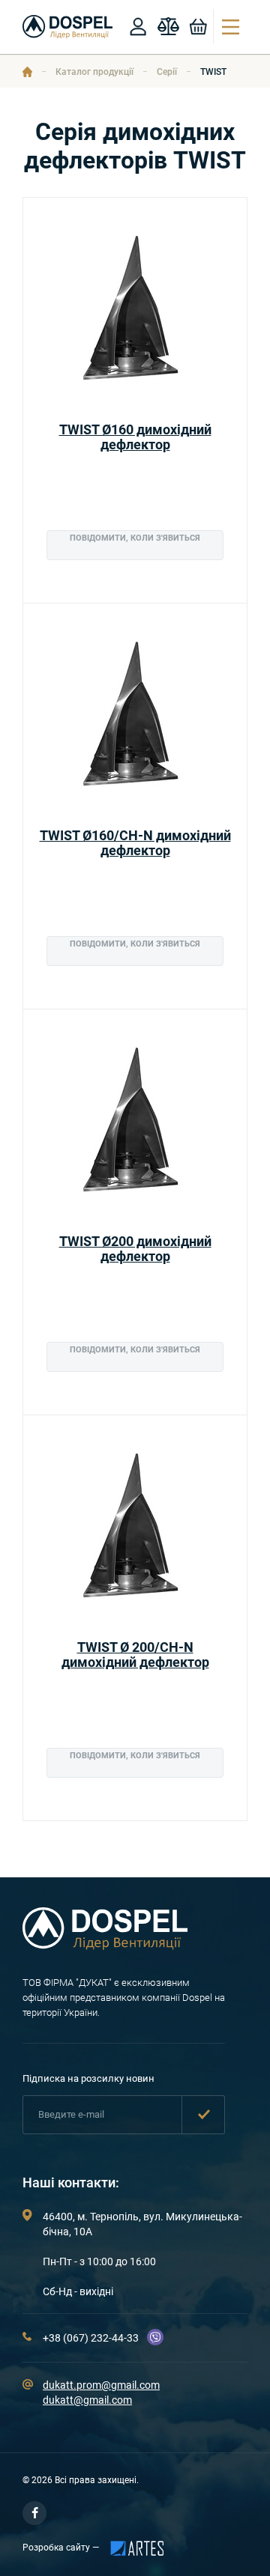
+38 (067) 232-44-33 (91, 2338)
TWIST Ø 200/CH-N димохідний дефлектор (135, 1655)
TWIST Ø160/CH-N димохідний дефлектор (135, 843)
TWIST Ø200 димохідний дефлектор (135, 1249)
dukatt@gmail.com (87, 2400)
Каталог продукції (94, 72)
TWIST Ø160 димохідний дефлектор (135, 437)
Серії (167, 72)
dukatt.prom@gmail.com (101, 2385)
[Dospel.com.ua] (105, 1946)
